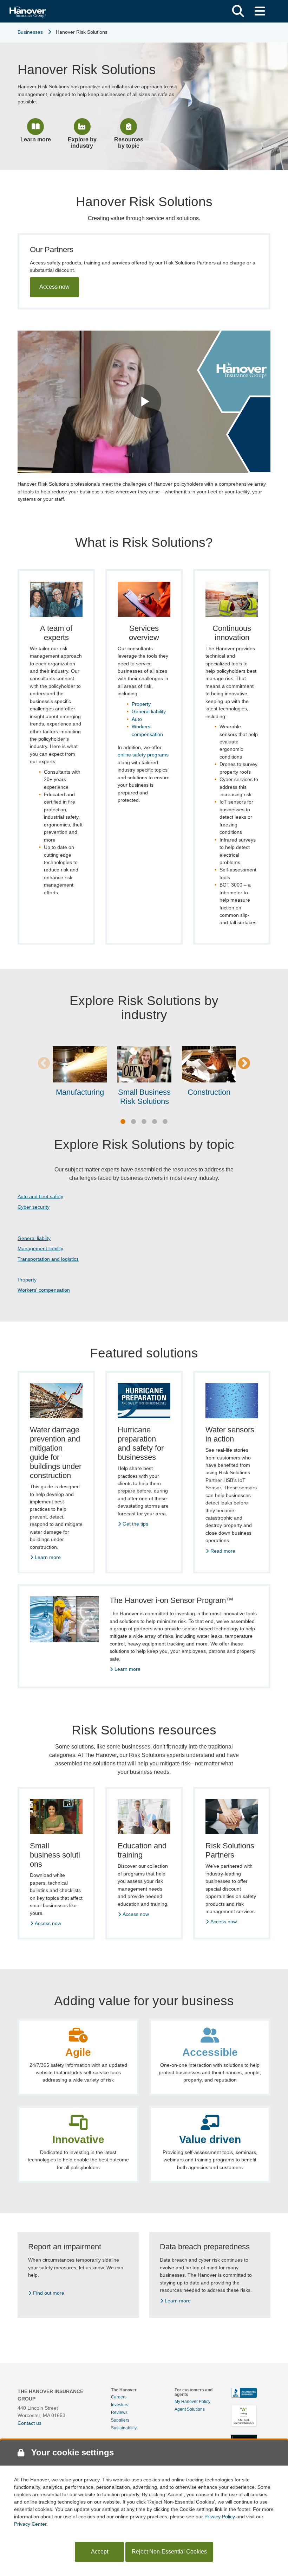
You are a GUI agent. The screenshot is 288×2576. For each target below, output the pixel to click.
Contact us (30, 2423)
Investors (120, 2405)
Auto (137, 719)
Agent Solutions (190, 2409)
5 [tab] (165, 1122)
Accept (100, 2552)
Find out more (49, 2293)
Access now (54, 287)
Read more (223, 1551)
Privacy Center (30, 2524)
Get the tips (135, 1524)
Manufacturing (80, 1092)
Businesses (30, 32)
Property (141, 704)
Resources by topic (129, 143)
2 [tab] (133, 1122)
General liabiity (34, 1238)
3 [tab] (144, 1122)
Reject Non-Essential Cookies (169, 2552)
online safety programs (143, 755)
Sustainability (124, 2428)
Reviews (119, 2412)
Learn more (36, 139)
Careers (119, 2397)
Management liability (40, 1248)
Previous (44, 1064)
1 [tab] (123, 1122)
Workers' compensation (44, 1290)
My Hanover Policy (192, 2402)
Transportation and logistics (48, 1259)
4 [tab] (155, 1122)
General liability (149, 711)
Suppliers (120, 2420)
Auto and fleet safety (40, 1196)
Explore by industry (82, 143)
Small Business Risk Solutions (144, 1097)
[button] (238, 11)
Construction (209, 1092)
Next (244, 1064)
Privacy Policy (220, 2517)
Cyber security (34, 1207)
